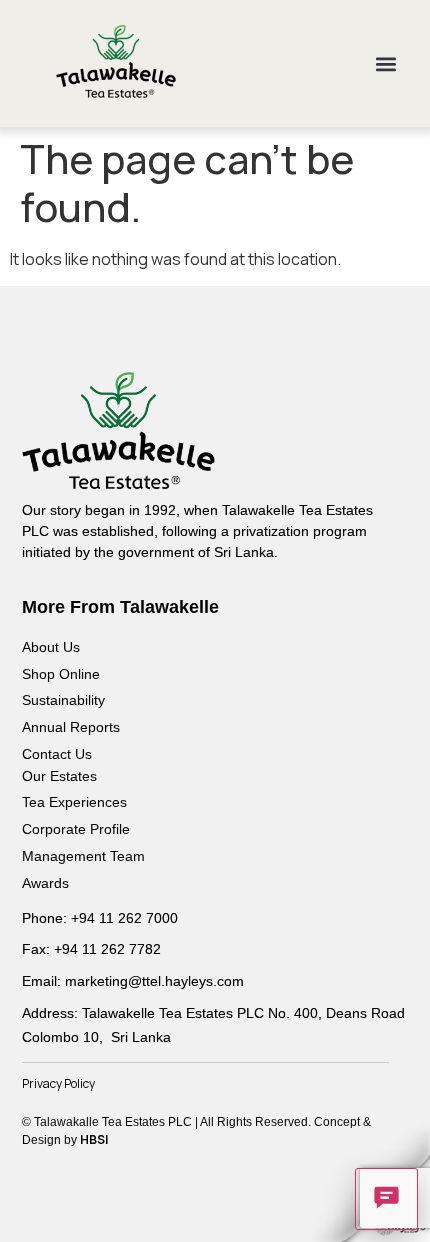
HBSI (94, 1139)
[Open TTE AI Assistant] (386, 1199)
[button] (386, 63)
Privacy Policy (58, 1083)
